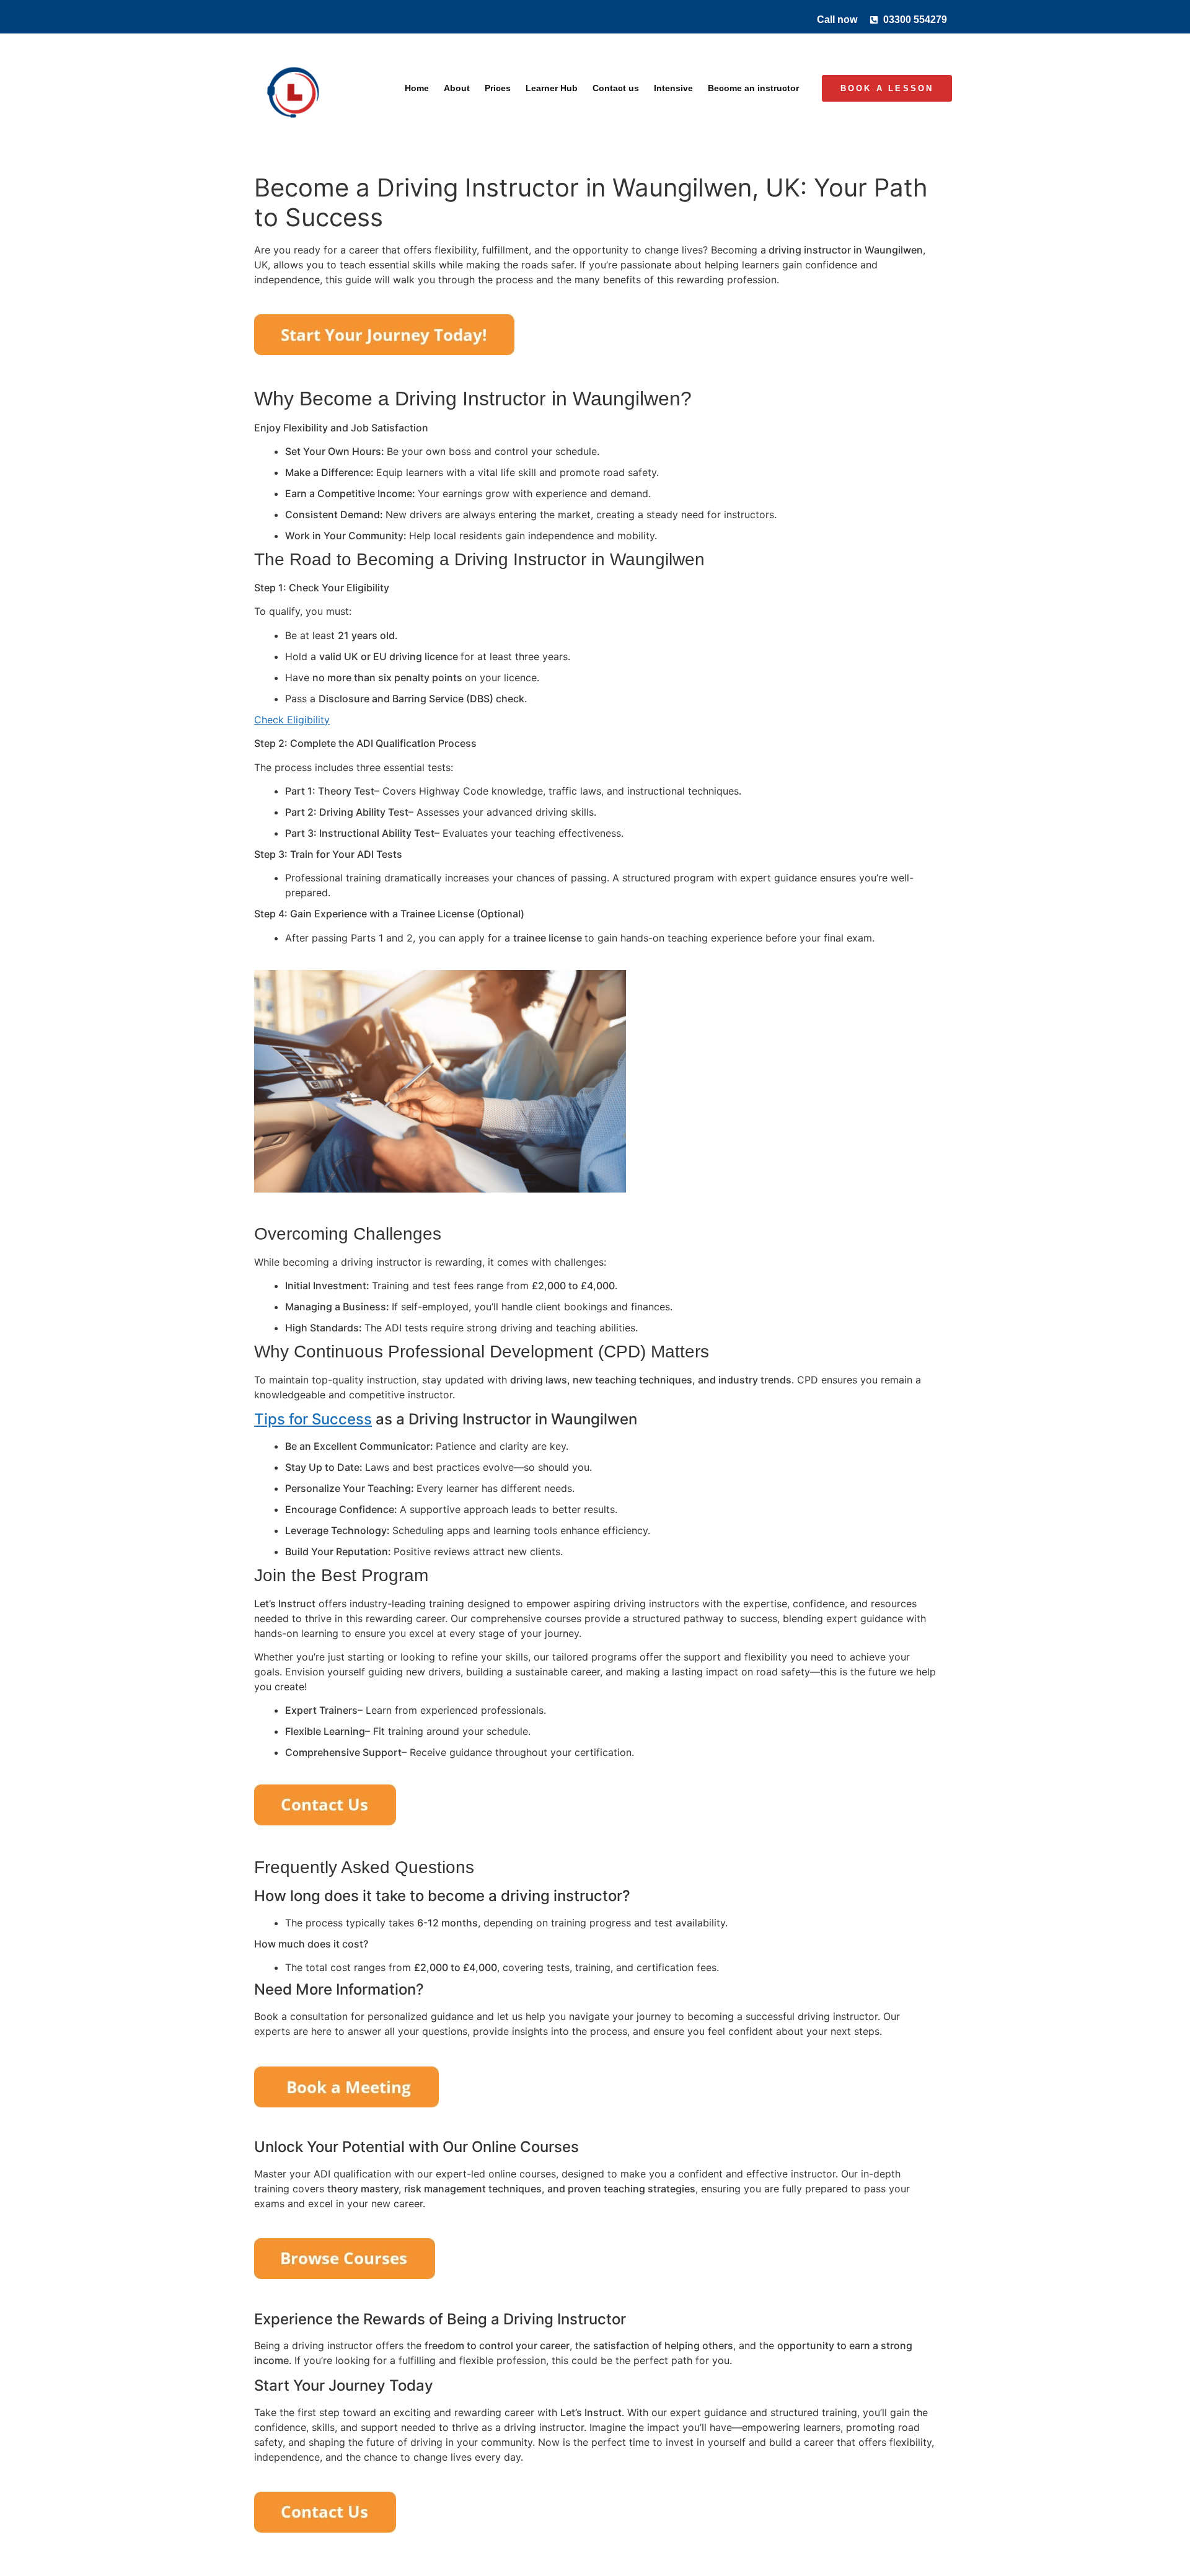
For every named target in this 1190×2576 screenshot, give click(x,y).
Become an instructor (753, 88)
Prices (498, 88)
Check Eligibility (292, 720)
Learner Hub (552, 88)
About (457, 88)
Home (417, 88)
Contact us (616, 88)
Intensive (673, 88)
